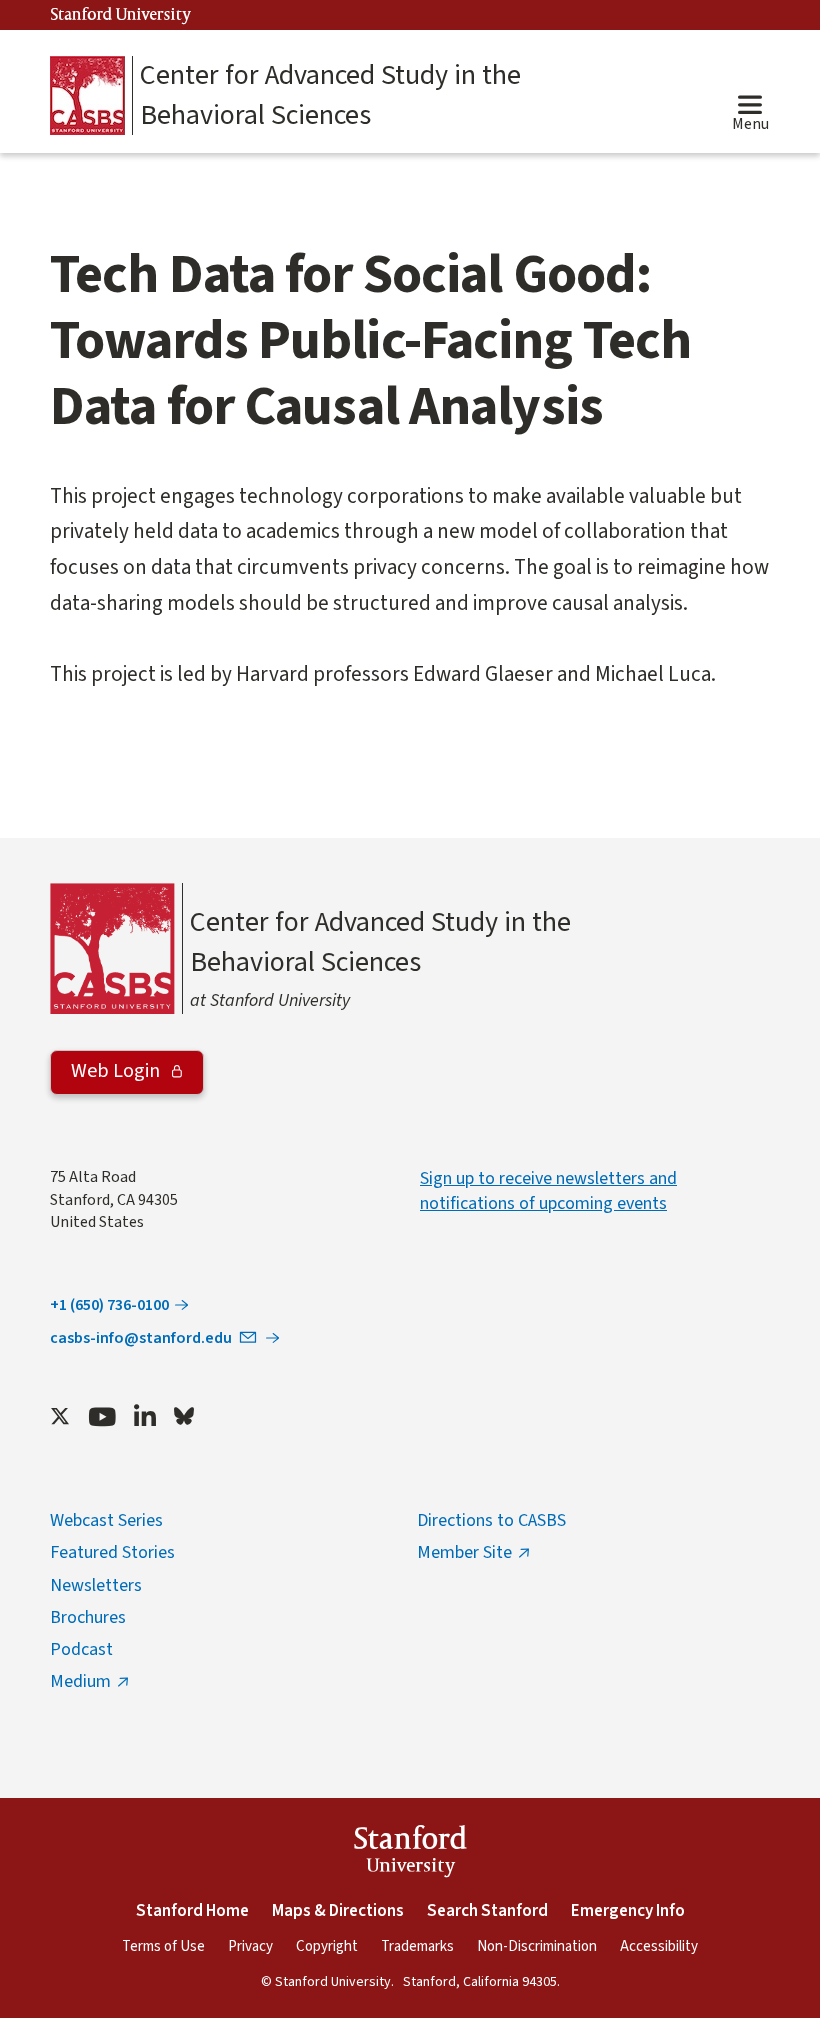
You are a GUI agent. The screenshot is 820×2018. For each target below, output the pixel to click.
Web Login (117, 1071)
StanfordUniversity (410, 1854)
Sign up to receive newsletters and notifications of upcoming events (548, 1191)
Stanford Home (192, 1911)
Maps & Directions (338, 1911)
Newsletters (96, 1585)
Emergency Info (628, 1911)
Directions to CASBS (491, 1520)
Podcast (81, 1649)
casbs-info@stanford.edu (141, 1338)
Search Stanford (487, 1911)
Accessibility (659, 1946)
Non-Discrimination (537, 1946)
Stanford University (121, 15)
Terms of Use (163, 1946)
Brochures (88, 1617)
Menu (750, 124)
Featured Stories (112, 1552)
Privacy (250, 1946)
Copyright (327, 1946)
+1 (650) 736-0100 (109, 1305)
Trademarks (417, 1946)
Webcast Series (106, 1520)
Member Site (464, 1552)
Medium (80, 1681)
